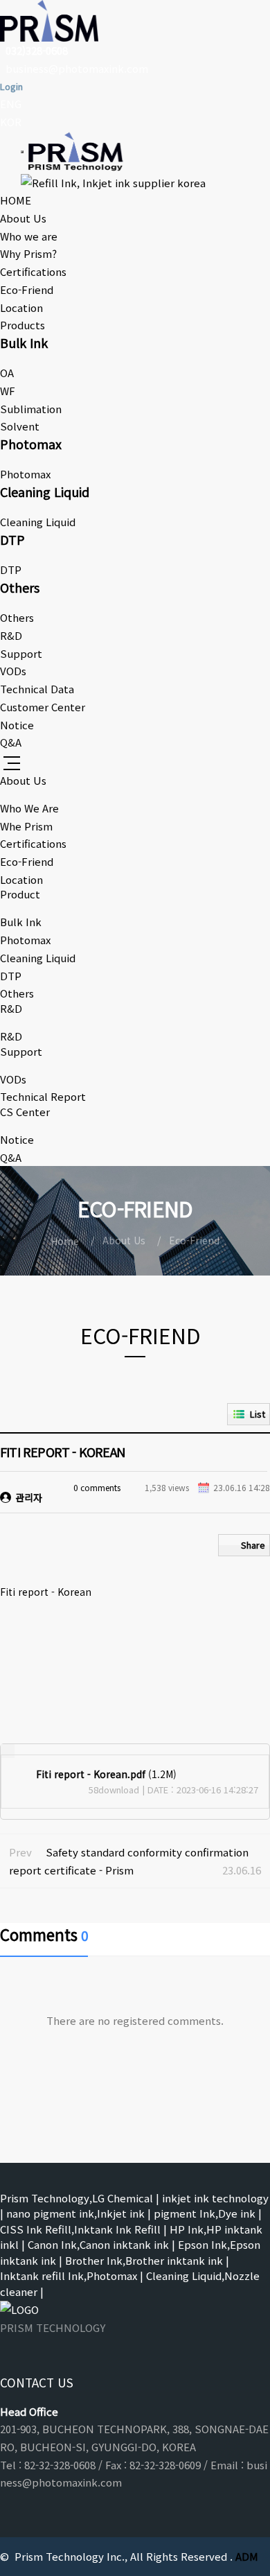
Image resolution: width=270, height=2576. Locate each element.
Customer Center (43, 707)
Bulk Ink (21, 922)
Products (22, 325)
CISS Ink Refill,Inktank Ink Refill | (83, 2229)
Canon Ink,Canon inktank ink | (101, 2244)
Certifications (33, 271)
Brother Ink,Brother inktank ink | (147, 2260)
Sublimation (31, 409)
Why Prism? (28, 253)
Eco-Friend (27, 289)
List (258, 1414)
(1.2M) (106, 1774)
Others (17, 617)
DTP (11, 569)
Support (21, 653)
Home (65, 1241)
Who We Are (29, 808)
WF (8, 391)
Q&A (11, 742)
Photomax (25, 474)
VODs (13, 671)
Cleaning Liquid (38, 522)
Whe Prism (26, 826)
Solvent (20, 426)
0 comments (97, 1487)
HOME (16, 200)
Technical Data (37, 689)
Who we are (29, 236)
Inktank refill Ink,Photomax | (72, 2275)
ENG (11, 104)
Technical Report (43, 1096)
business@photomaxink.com (77, 68)
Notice (17, 725)
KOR (11, 122)
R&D (11, 635)
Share (253, 1545)
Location (21, 307)
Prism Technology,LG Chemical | (80, 2198)
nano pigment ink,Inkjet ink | (79, 2213)
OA (7, 373)
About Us (23, 218)
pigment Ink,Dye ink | (208, 2213)
